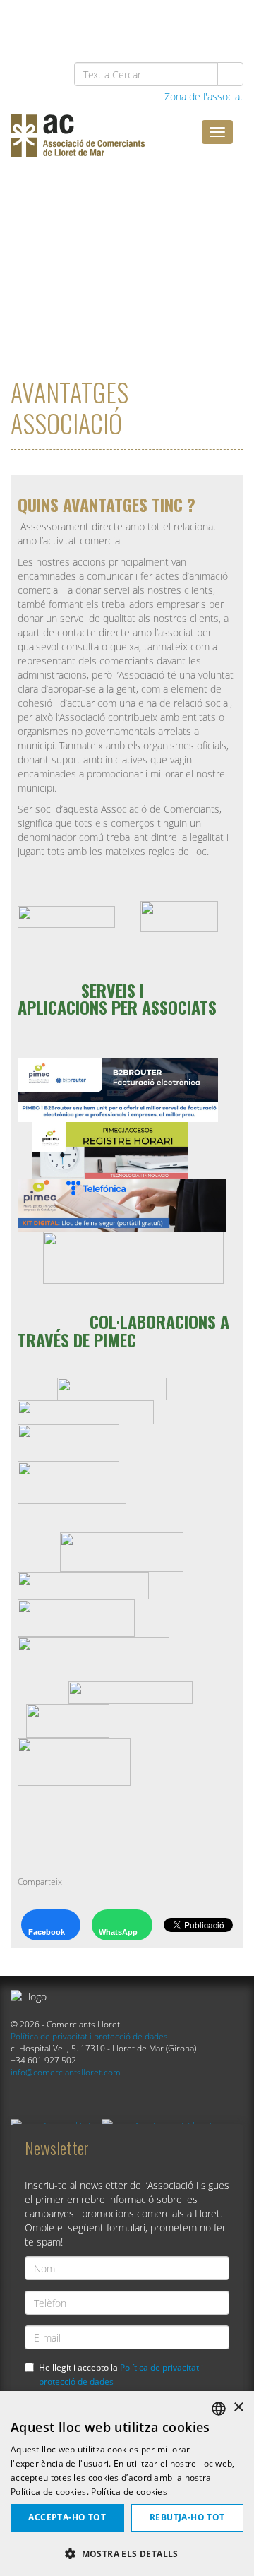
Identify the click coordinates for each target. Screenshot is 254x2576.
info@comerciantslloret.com (66, 2072)
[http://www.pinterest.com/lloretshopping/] (154, 22)
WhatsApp (118, 1932)
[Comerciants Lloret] (116, 146)
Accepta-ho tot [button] (67, 2517)
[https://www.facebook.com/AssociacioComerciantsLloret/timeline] (81, 22)
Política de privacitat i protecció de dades (89, 2036)
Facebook (47, 1932)
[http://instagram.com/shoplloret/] (227, 22)
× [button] (238, 2408)
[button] (127, 2553)
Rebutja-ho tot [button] (187, 2517)
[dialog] (127, 2483)
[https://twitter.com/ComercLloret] (118, 22)
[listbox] (219, 2409)
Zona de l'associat (202, 96)
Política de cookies (129, 2492)
